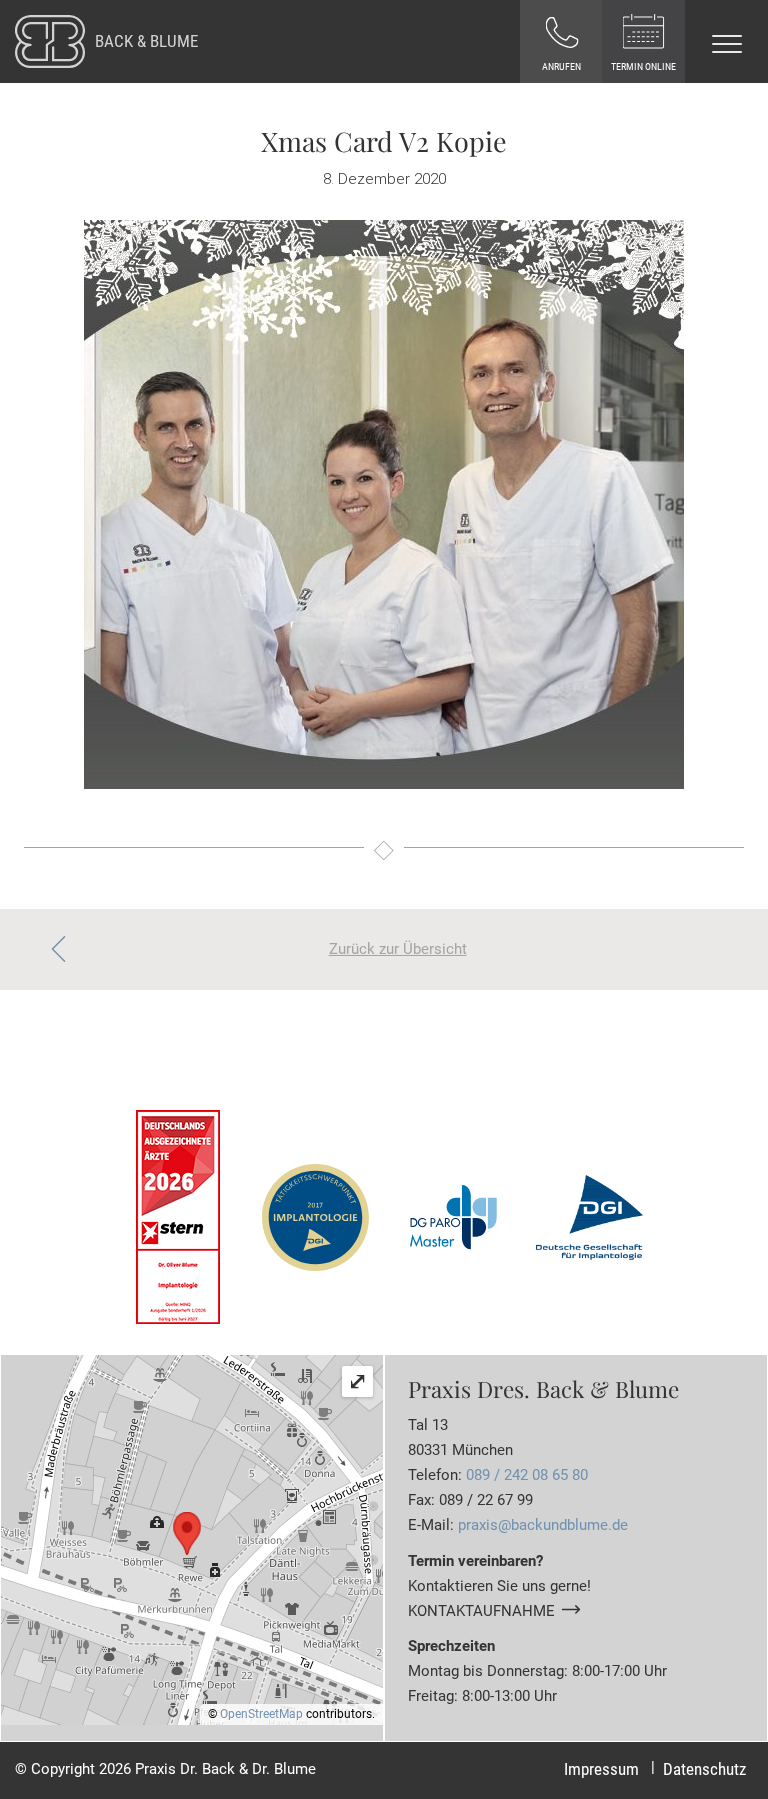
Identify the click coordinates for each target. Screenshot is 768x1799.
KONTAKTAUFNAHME (481, 1611)
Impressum (601, 1769)
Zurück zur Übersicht (398, 949)
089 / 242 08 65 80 (527, 1475)
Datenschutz (704, 1769)
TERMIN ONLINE (643, 66)
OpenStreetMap (261, 1714)
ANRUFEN (561, 66)
